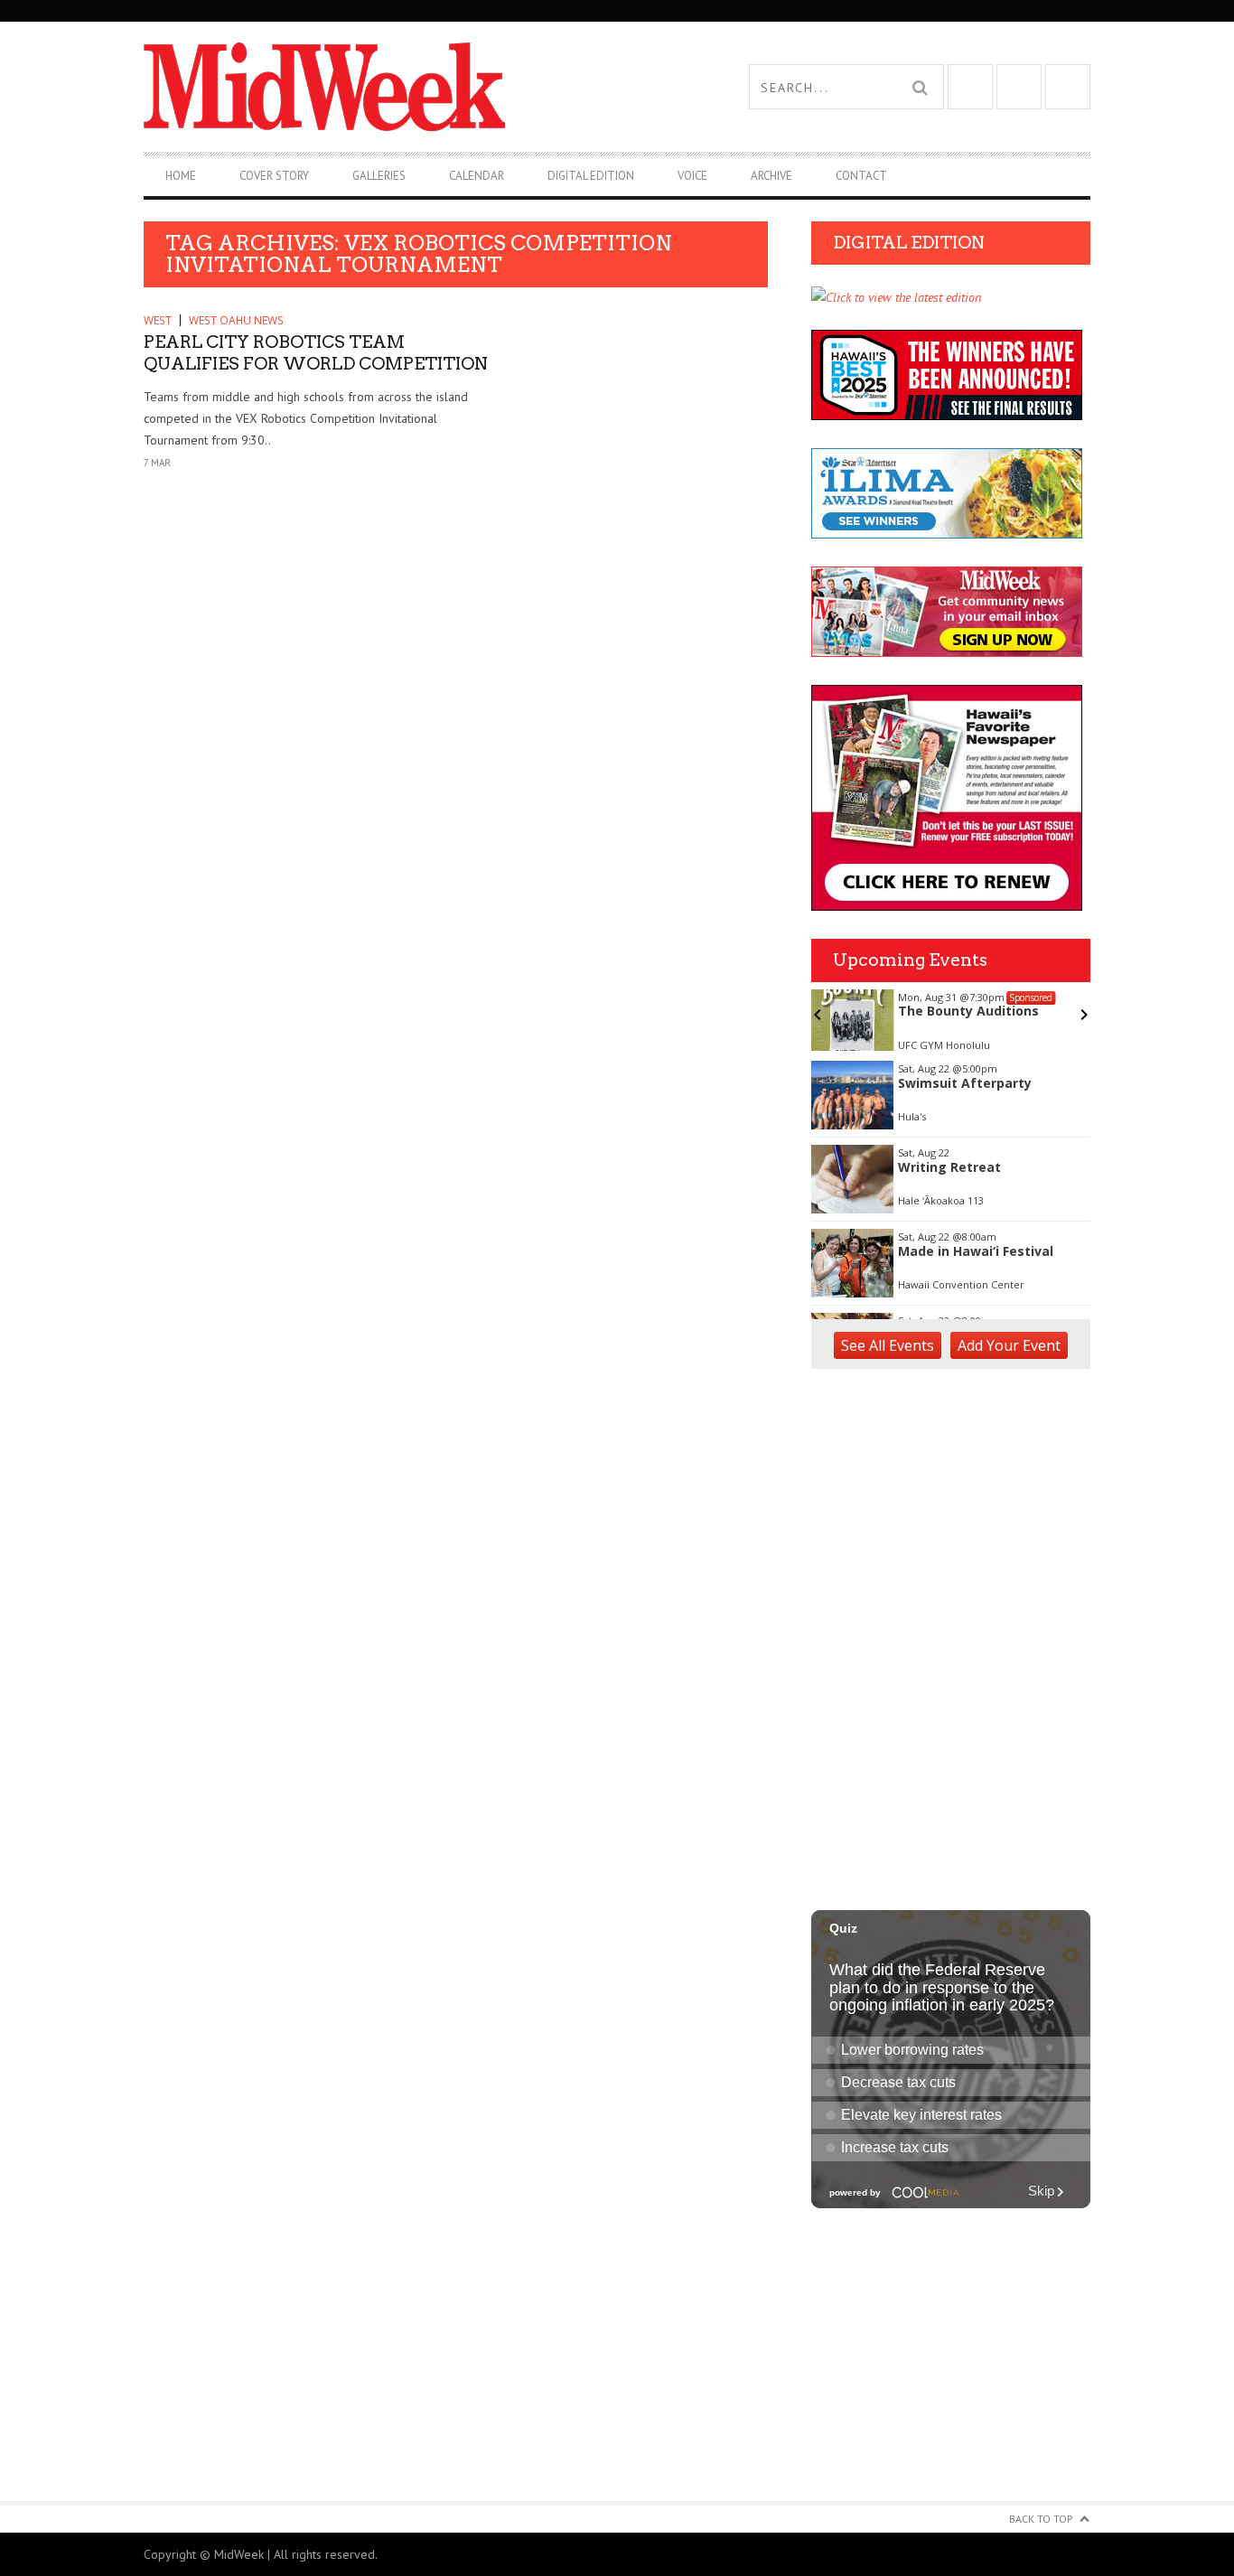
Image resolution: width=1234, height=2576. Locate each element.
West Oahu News (236, 320)
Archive (771, 176)
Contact (861, 176)
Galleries (379, 176)
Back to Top (1041, 2519)
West (158, 320)
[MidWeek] (380, 87)
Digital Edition (591, 176)
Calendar (477, 176)
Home (181, 176)
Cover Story (274, 176)
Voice (692, 176)
